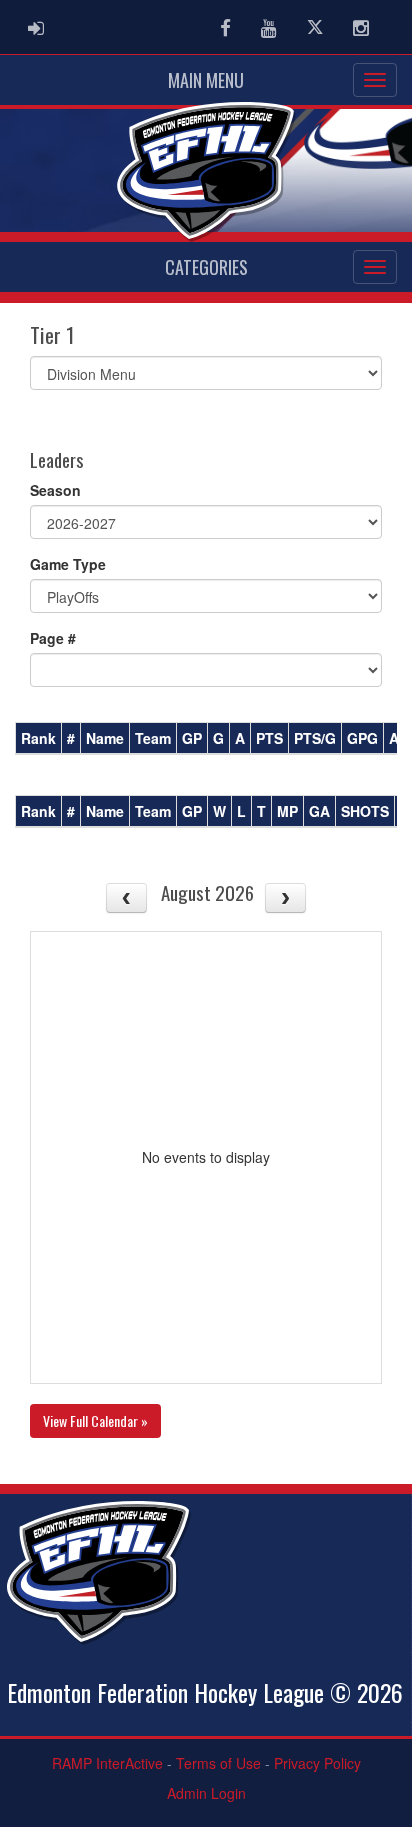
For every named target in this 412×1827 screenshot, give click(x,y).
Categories (206, 267)
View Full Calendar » (95, 1420)
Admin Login (206, 1793)
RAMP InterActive (107, 1763)
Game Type (68, 564)
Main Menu (206, 80)
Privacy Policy (317, 1763)
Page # (53, 638)
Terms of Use (218, 1763)
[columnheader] (39, 739)
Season (55, 490)
